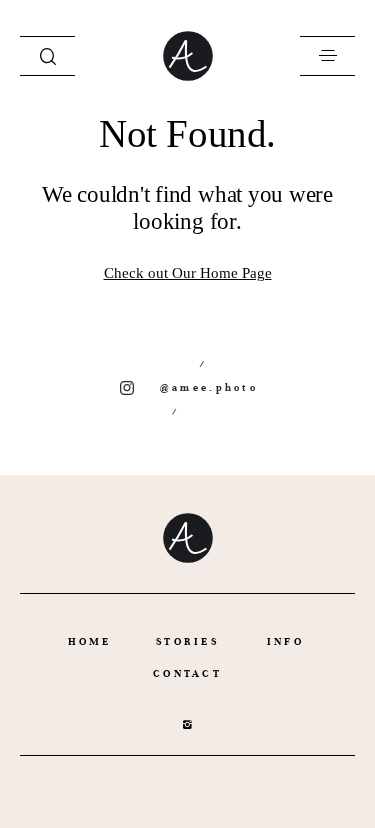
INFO (285, 641)
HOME (90, 641)
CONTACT (187, 673)
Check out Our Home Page (188, 273)
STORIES (187, 641)
